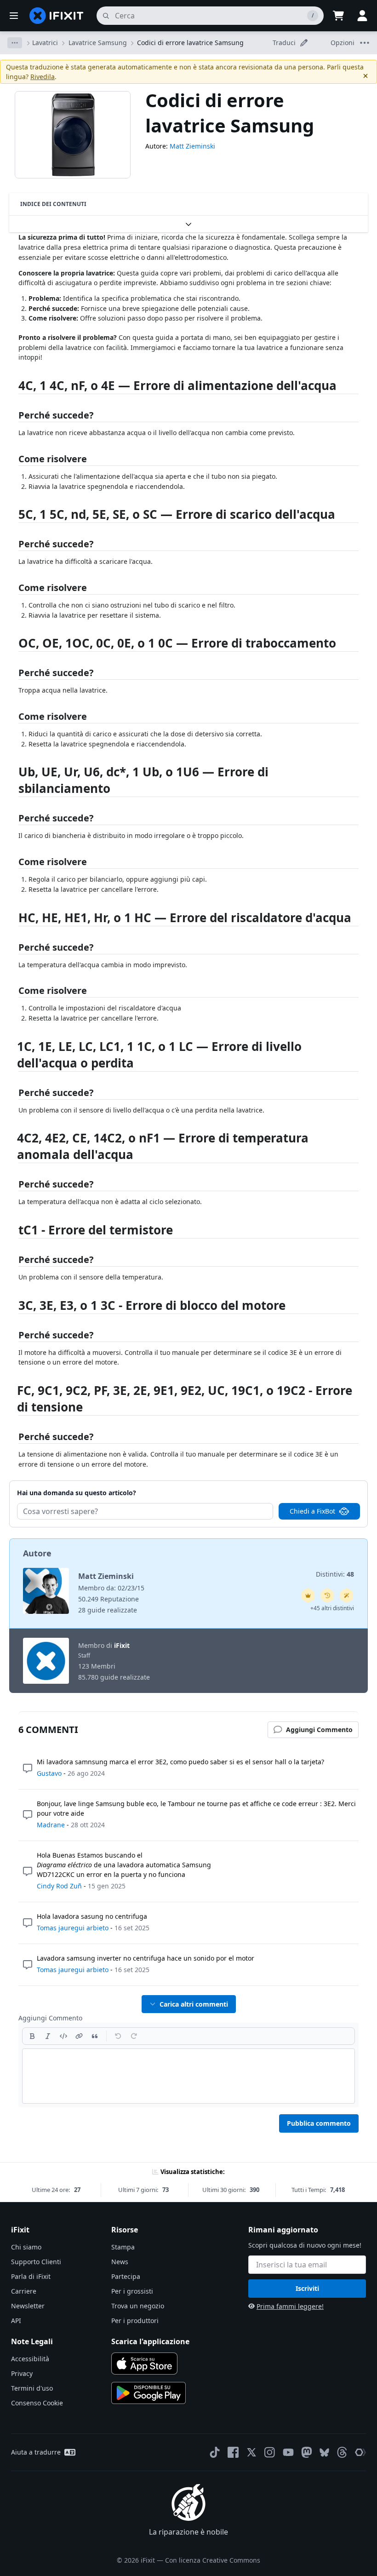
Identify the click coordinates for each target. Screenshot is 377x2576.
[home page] (57, 16)
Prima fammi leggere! (290, 2306)
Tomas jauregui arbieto (73, 1928)
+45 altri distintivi (332, 1608)
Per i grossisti (132, 2291)
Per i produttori (135, 2321)
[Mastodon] (307, 2452)
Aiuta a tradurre (36, 2452)
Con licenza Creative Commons (213, 2560)
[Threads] (342, 2452)
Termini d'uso (32, 2388)
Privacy (22, 2373)
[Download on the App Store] (144, 2364)
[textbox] (188, 2076)
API (16, 2321)
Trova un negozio (138, 2306)
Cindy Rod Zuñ (59, 1886)
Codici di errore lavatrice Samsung (190, 43)
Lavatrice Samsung (98, 43)
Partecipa (126, 2276)
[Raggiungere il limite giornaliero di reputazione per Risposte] (308, 1595)
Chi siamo (26, 2247)
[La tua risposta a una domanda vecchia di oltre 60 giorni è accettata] (327, 1595)
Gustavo (49, 1773)
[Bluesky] (324, 2453)
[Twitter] (251, 2452)
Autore (37, 1553)
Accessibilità (30, 2359)
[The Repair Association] (360, 2452)
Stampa (123, 2247)
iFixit (122, 1645)
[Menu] (14, 16)
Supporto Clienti (36, 2262)
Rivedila (43, 77)
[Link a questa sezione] (14, 387)
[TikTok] (215, 2452)
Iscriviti (307, 2288)
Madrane (51, 1825)
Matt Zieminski (192, 146)
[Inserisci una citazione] (95, 2036)
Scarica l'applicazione (150, 2341)
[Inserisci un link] (79, 2036)
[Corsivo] (48, 2036)
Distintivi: (335, 1574)
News (120, 2262)
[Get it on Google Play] (149, 2393)
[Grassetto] (32, 2036)
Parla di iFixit (31, 2276)
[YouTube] (288, 2452)
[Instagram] (270, 2452)
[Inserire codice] (63, 2036)
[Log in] (362, 16)
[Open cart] (338, 16)
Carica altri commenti (194, 2004)
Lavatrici (45, 43)
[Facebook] (233, 2452)
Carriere (24, 2291)
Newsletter (28, 2306)
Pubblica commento (319, 2123)
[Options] (15, 43)
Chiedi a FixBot (312, 1511)
